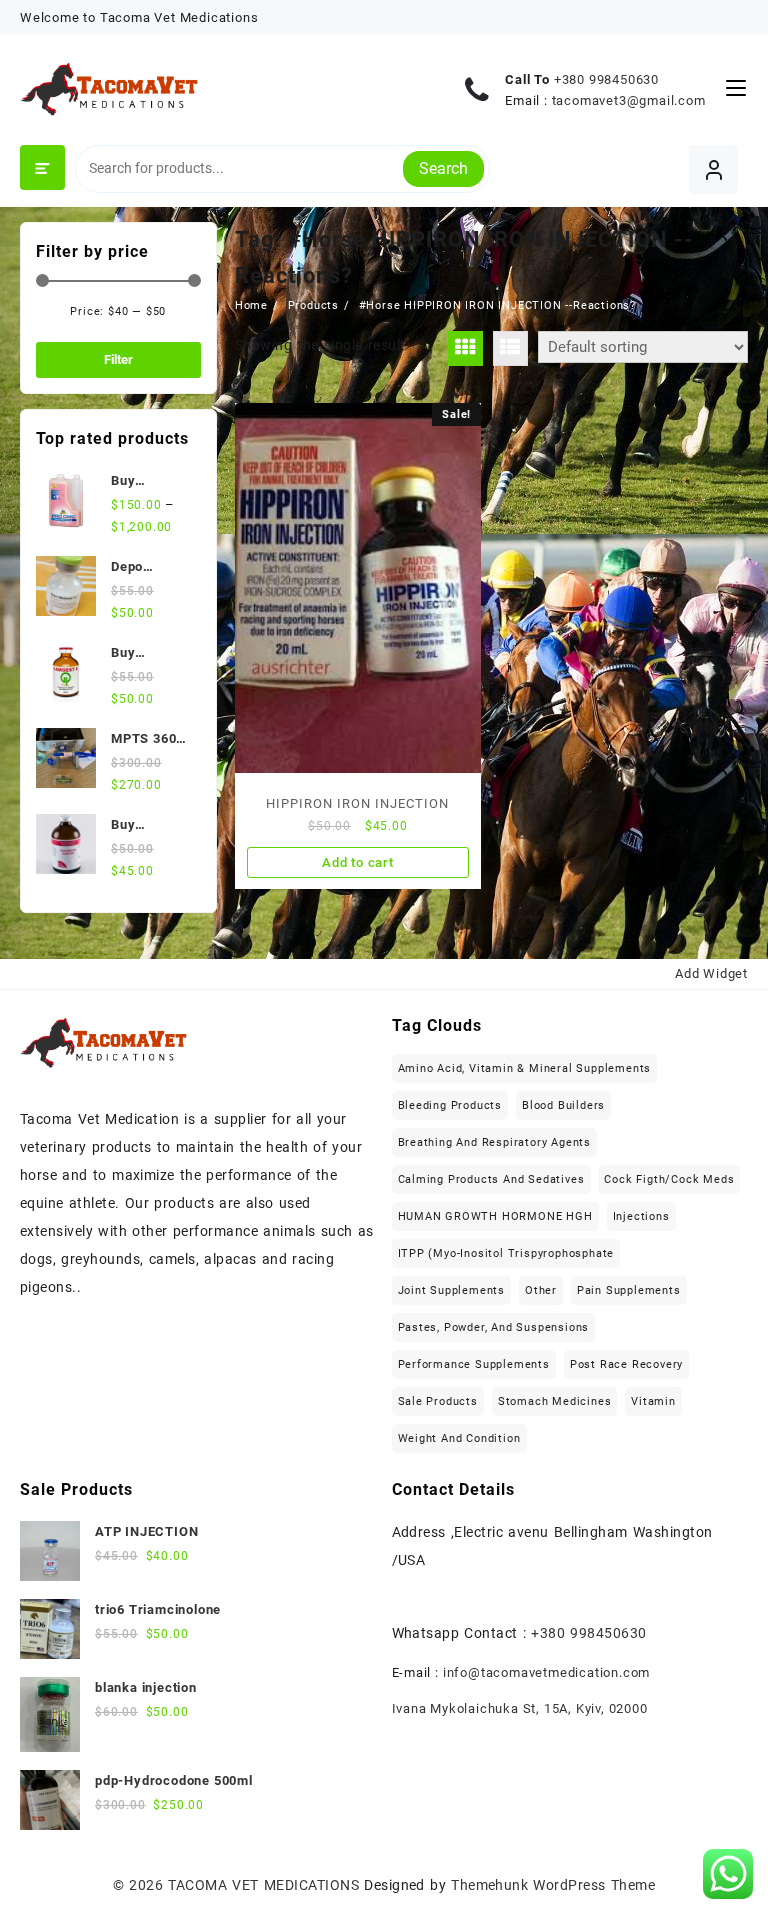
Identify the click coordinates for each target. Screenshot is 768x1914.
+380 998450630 (606, 79)
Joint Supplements (452, 1290)
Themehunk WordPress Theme (553, 1885)
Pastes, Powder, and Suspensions (494, 1327)
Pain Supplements (629, 1290)
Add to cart (358, 862)
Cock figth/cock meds (669, 1179)
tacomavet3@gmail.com (629, 100)
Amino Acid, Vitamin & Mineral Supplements (525, 1068)
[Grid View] (465, 348)
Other (541, 1290)
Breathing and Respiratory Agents (495, 1142)
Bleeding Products (450, 1105)
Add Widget (711, 973)
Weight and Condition (459, 1438)
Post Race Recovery (626, 1364)
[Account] (713, 169)
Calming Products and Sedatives (491, 1179)
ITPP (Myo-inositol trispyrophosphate (506, 1253)
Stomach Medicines (555, 1401)
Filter (118, 359)
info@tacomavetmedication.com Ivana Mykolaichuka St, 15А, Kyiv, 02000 (521, 1690)
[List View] (510, 348)
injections (641, 1216)
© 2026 (141, 1885)
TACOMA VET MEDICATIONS (263, 1885)
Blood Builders (563, 1105)
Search (443, 168)
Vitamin (653, 1401)
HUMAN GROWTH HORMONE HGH (495, 1216)
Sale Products (438, 1401)
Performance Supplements (474, 1364)
